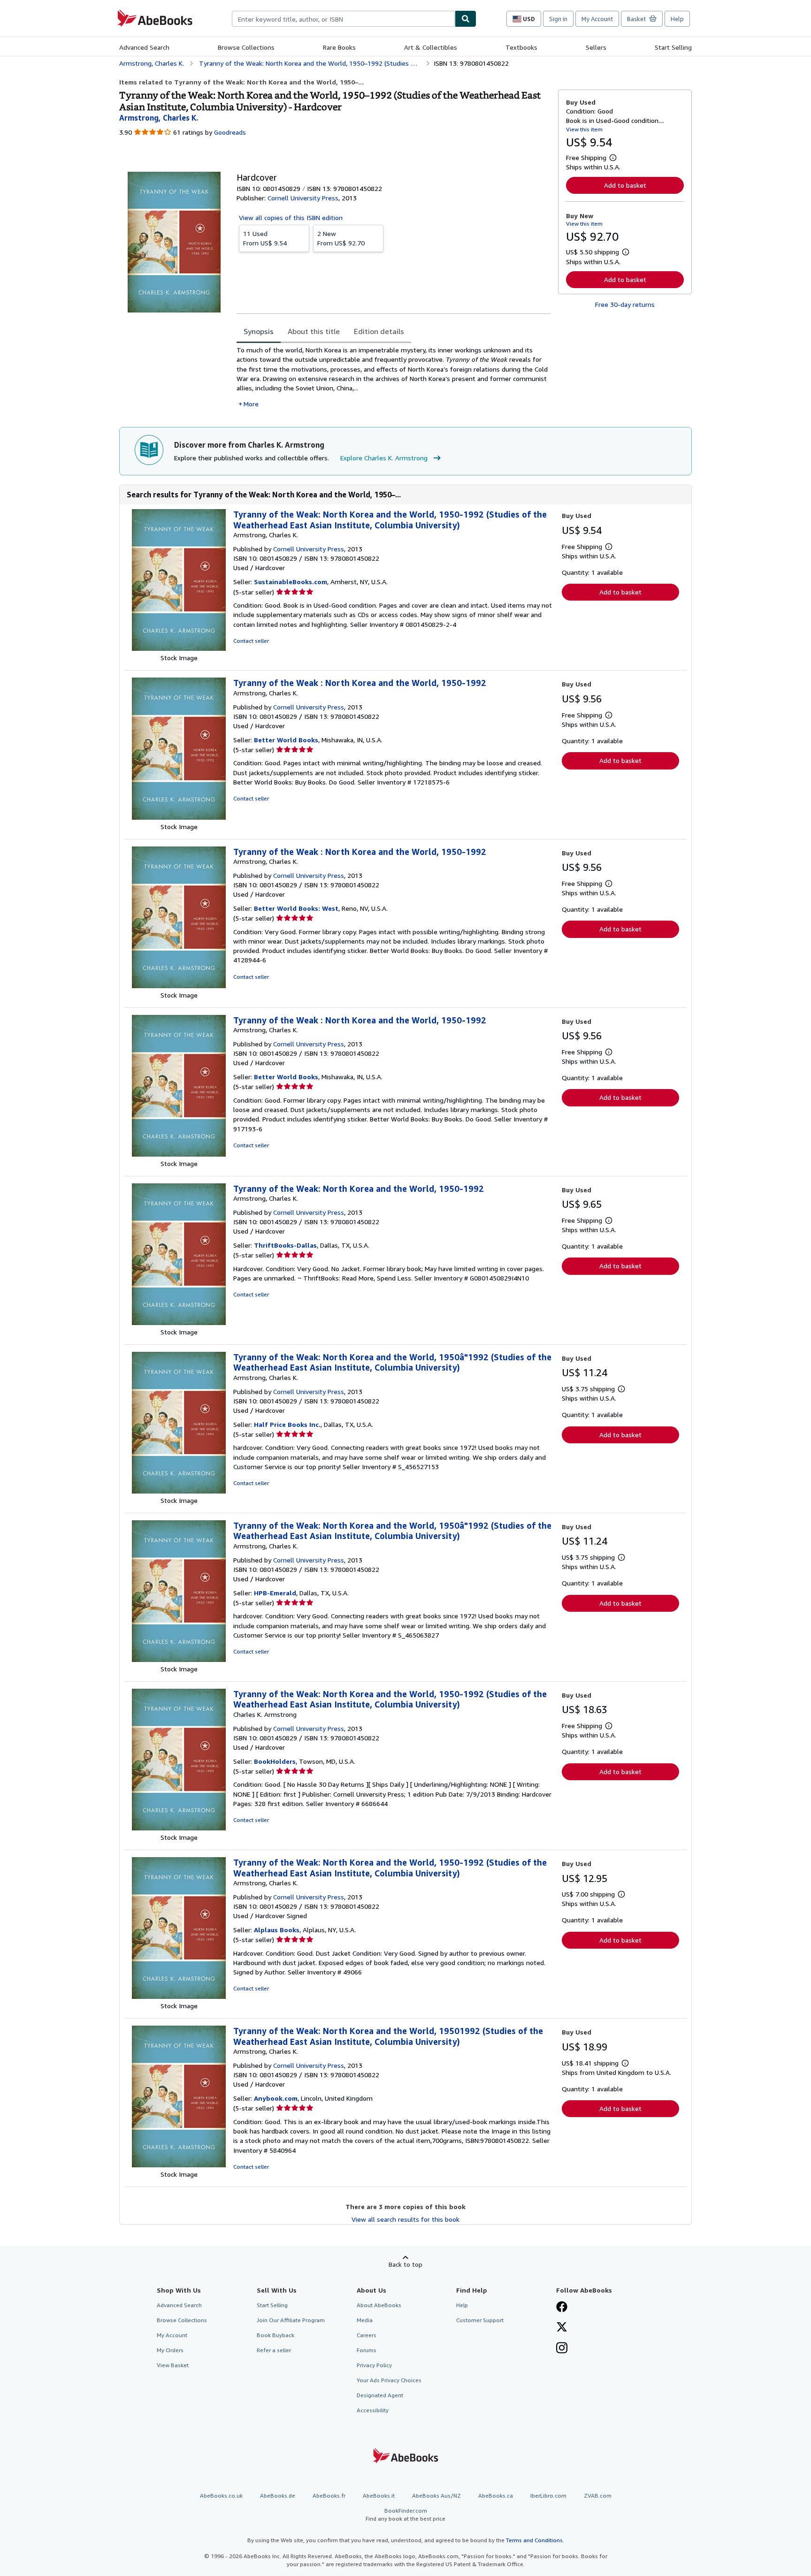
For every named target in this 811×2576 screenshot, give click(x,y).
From (265, 238)
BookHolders (275, 1761)
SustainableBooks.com (291, 582)
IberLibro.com (548, 2496)
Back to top (405, 2264)
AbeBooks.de (278, 2496)
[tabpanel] (394, 377)
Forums (367, 2350)
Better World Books (286, 740)
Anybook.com (276, 2098)
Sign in (558, 19)
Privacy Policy (374, 2365)
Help (677, 19)
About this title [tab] (314, 331)
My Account (597, 19)
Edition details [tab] (379, 331)
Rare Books (339, 47)
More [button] (251, 404)
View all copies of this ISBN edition (291, 217)
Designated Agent (380, 2395)
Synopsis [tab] (259, 331)
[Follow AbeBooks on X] (562, 2328)
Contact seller (251, 641)
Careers (367, 2335)
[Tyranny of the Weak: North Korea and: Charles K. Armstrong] (179, 1828)
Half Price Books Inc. (287, 1424)
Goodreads (230, 132)
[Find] (466, 19)
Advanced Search (144, 47)
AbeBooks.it (379, 2496)
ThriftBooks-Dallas (285, 1245)
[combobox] (343, 19)
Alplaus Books (277, 1930)
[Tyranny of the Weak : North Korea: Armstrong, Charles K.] (179, 817)
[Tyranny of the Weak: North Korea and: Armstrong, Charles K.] (179, 648)
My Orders (170, 2350)
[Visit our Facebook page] (562, 2308)
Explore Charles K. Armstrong (384, 458)
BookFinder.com (405, 2515)
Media (365, 2320)
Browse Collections (246, 47)
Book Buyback (275, 2335)
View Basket (173, 2365)
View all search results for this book (405, 2219)
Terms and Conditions (534, 2540)
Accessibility (373, 2410)
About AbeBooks (379, 2305)
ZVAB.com (598, 2496)
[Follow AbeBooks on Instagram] (562, 2349)
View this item (584, 129)
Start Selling (673, 47)
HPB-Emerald (275, 1593)
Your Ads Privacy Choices (389, 2380)
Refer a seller (274, 2350)
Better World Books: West (296, 908)
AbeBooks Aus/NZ (436, 2496)
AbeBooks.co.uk (221, 2496)
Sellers (596, 47)
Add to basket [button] (625, 185)
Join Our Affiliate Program (291, 2320)
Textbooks (521, 47)
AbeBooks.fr (329, 2496)
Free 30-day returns (625, 304)
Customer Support (480, 2320)
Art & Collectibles (431, 47)
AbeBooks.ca (496, 2496)
